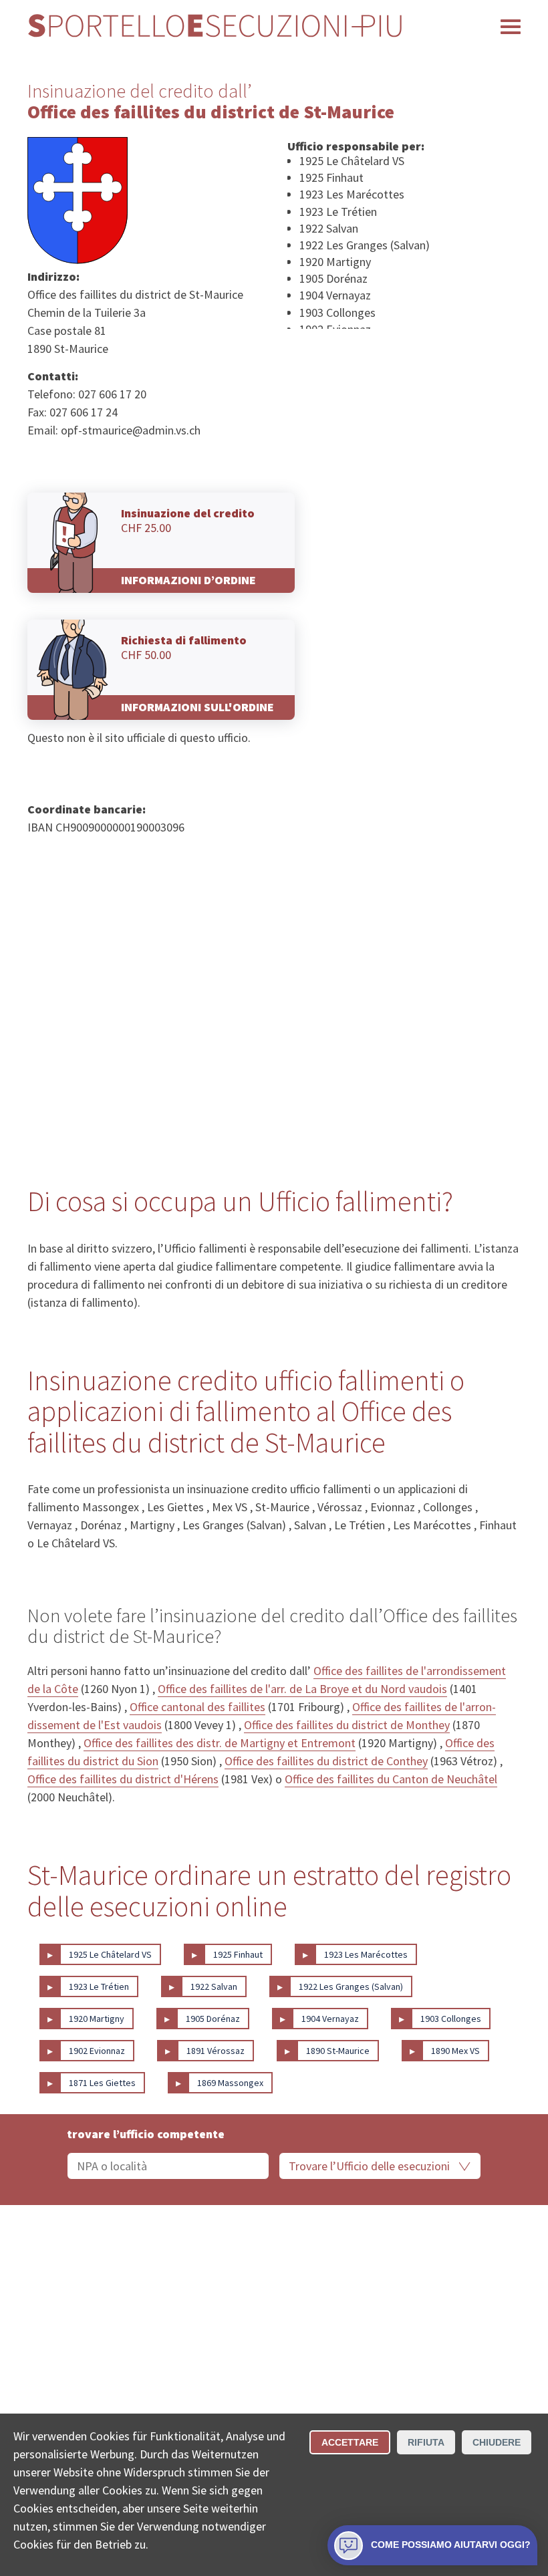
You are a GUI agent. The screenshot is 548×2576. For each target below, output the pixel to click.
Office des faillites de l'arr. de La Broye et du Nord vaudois (302, 1689)
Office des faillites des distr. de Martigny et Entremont (220, 1743)
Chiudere (497, 2442)
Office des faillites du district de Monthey (347, 1725)
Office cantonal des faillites (197, 1707)
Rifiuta (426, 2442)
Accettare (350, 2442)
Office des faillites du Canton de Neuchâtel (391, 1779)
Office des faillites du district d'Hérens (123, 1779)
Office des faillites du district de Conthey (326, 1761)
